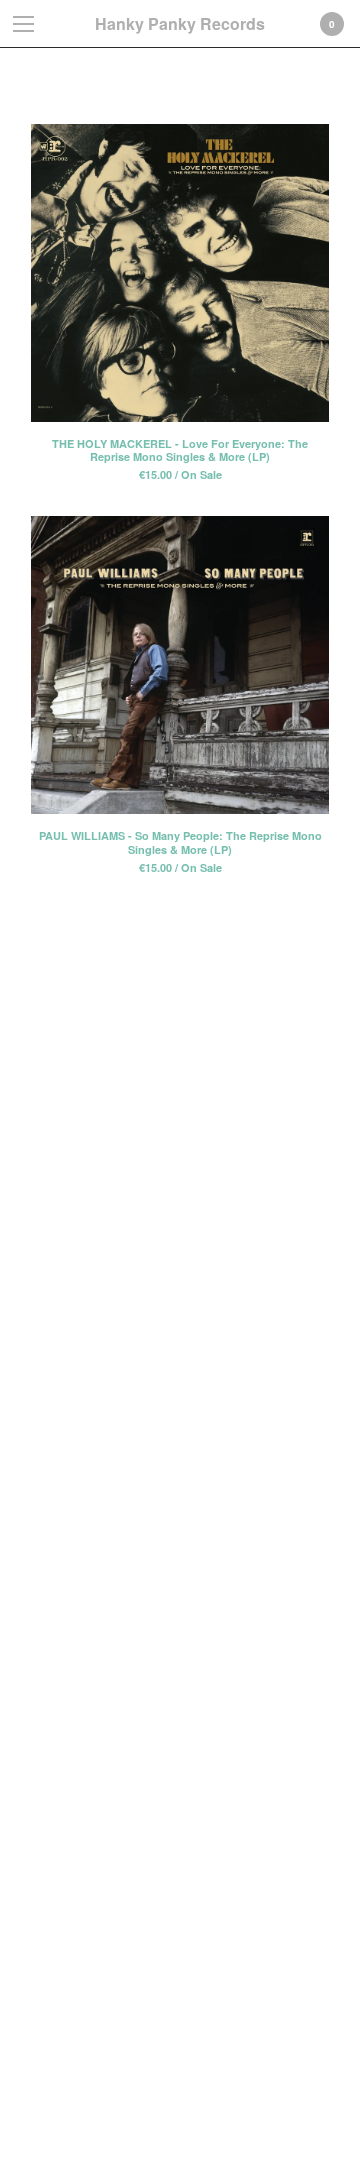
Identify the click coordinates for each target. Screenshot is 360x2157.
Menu (24, 24)
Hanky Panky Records (180, 23)
